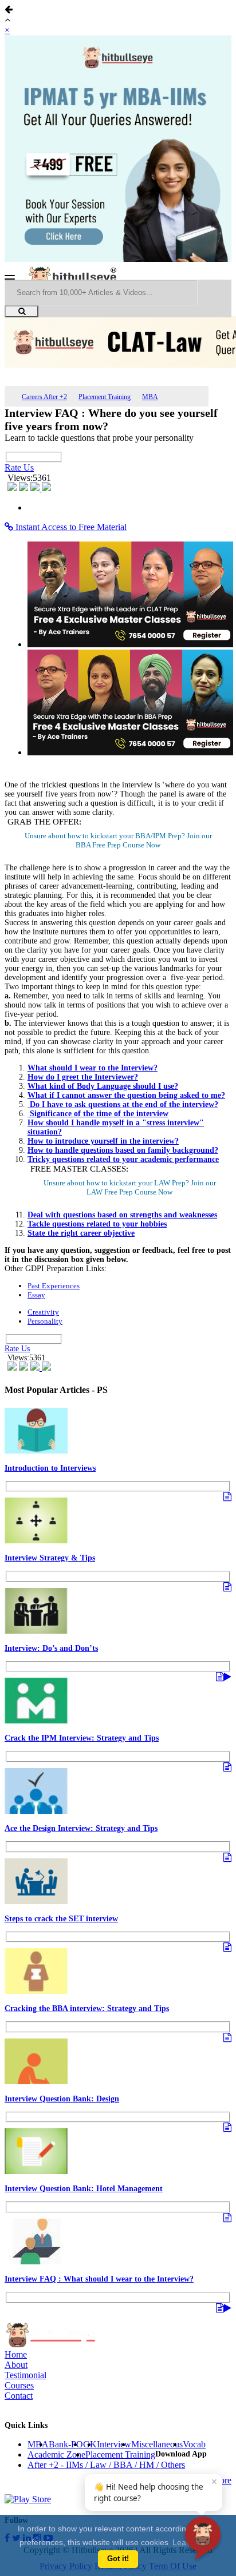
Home (16, 2354)
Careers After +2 (44, 397)
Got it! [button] (118, 2559)
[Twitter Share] (25, 488)
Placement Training (105, 397)
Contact (19, 2396)
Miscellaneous (157, 2444)
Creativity (43, 1312)
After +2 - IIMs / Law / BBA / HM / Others (106, 2465)
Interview (114, 2444)
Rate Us (19, 467)
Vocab (194, 2444)
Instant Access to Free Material (70, 527)
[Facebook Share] (13, 488)
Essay (36, 1295)
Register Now (118, 845)
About (16, 2365)
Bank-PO (66, 2444)
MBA (150, 397)
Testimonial (25, 2375)
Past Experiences (54, 1286)
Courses (19, 2385)
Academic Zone (56, 2454)
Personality (45, 1321)
